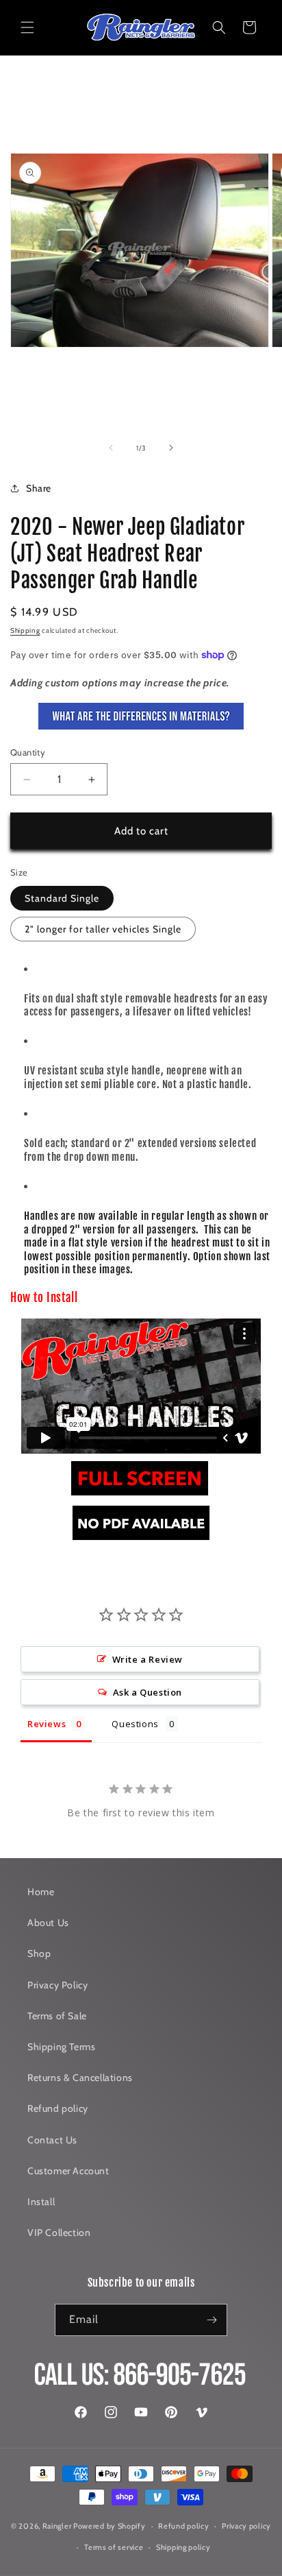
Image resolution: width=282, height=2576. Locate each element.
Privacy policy (246, 2526)
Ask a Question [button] (148, 1692)
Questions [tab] (135, 1724)
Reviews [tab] (47, 1724)
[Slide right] (171, 448)
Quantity (28, 752)
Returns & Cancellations (80, 2078)
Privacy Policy (57, 1985)
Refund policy (58, 2108)
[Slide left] (111, 448)
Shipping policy (183, 2547)
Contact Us (52, 2140)
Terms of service (114, 2547)
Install (41, 2202)
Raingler (57, 2526)
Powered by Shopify (110, 2526)
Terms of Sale (57, 2016)
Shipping (25, 630)
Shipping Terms (61, 2047)
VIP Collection (59, 2232)
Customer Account (68, 2171)
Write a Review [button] (148, 1659)
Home (41, 1892)
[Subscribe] (211, 2320)
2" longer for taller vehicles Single (103, 929)
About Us (48, 1923)
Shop (39, 1953)
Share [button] (39, 488)
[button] (27, 27)
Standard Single (62, 898)
